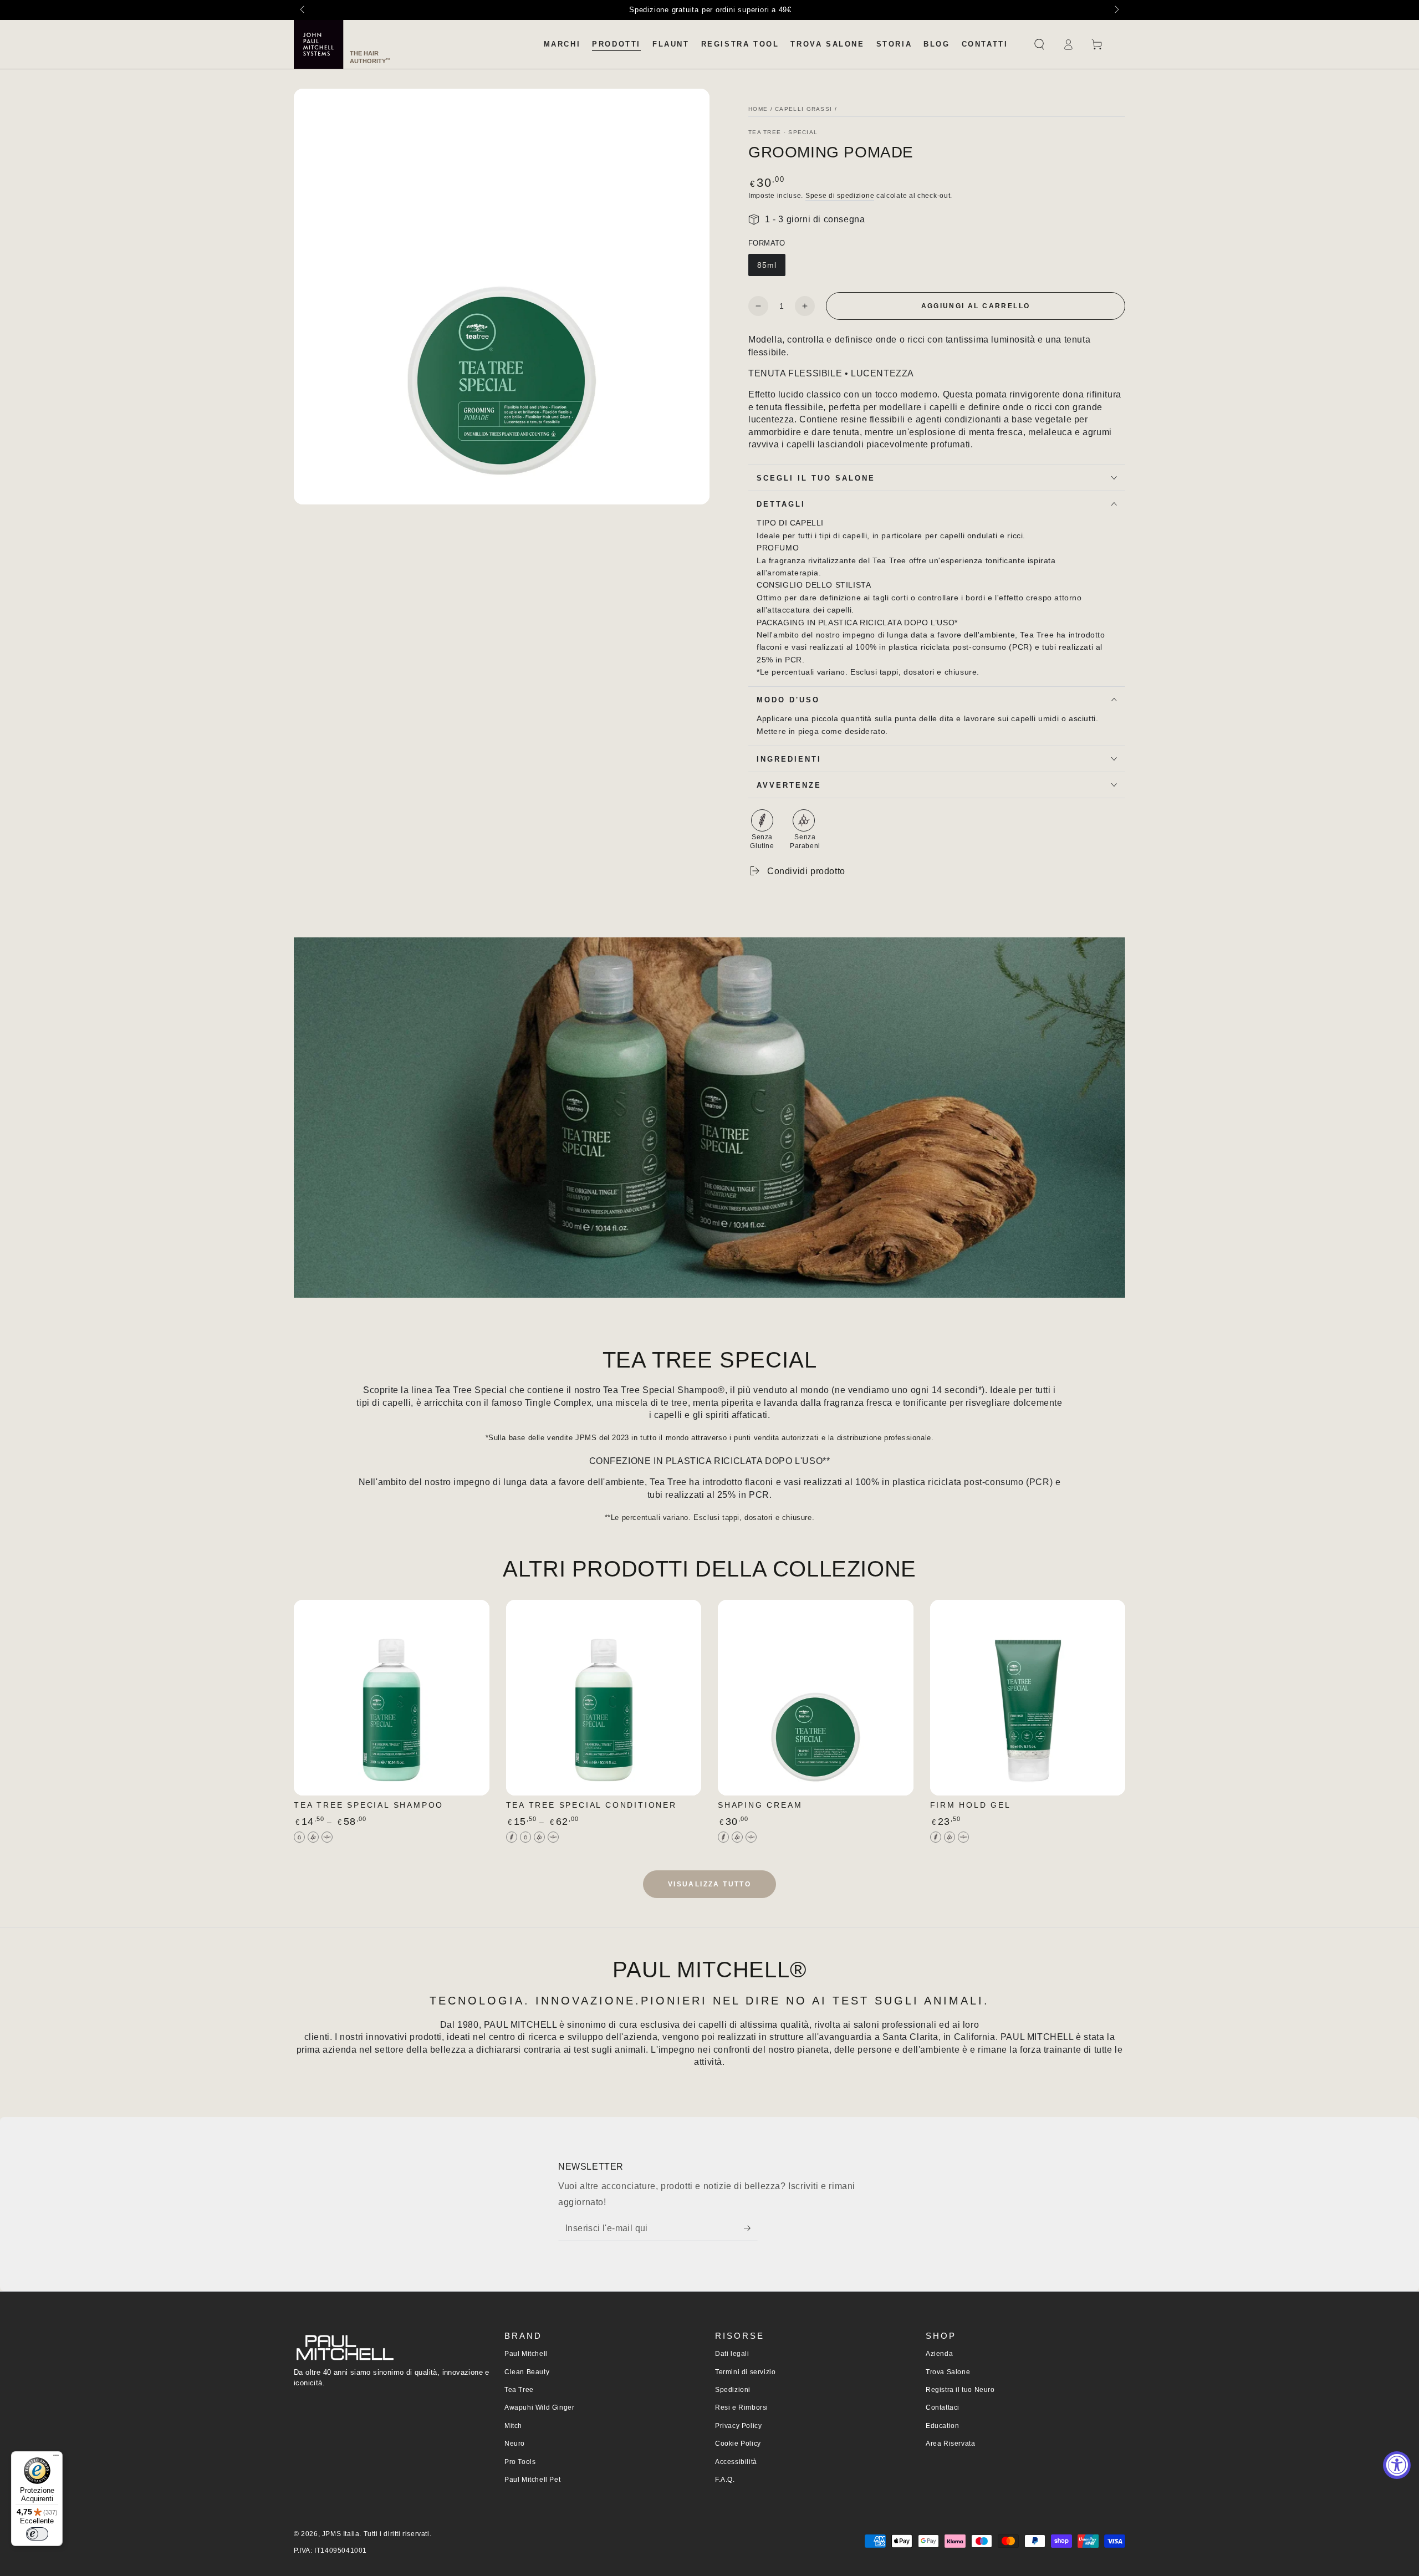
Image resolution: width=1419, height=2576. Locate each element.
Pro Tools (520, 2462)
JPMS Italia (341, 2534)
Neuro (515, 2444)
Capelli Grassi (803, 109)
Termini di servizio (745, 2372)
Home (758, 109)
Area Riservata (950, 2444)
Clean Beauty (527, 2372)
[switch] (37, 2534)
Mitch (513, 2426)
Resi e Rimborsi (742, 2407)
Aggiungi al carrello (976, 306)
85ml (767, 265)
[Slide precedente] (303, 10)
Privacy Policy (738, 2426)
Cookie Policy (738, 2444)
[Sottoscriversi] (751, 2228)
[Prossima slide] (1116, 10)
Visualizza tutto (709, 1884)
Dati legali (732, 2354)
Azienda (939, 2354)
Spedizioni (733, 2390)
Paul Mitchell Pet (532, 2480)
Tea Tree (519, 2390)
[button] (1039, 44)
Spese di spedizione (840, 196)
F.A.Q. (725, 2480)
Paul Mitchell (526, 2354)
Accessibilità (736, 2462)
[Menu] (56, 2458)
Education (942, 2426)
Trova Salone (948, 2372)
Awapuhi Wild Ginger (539, 2407)
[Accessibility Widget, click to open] (1397, 2465)
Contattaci (943, 2407)
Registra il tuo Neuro (960, 2390)
